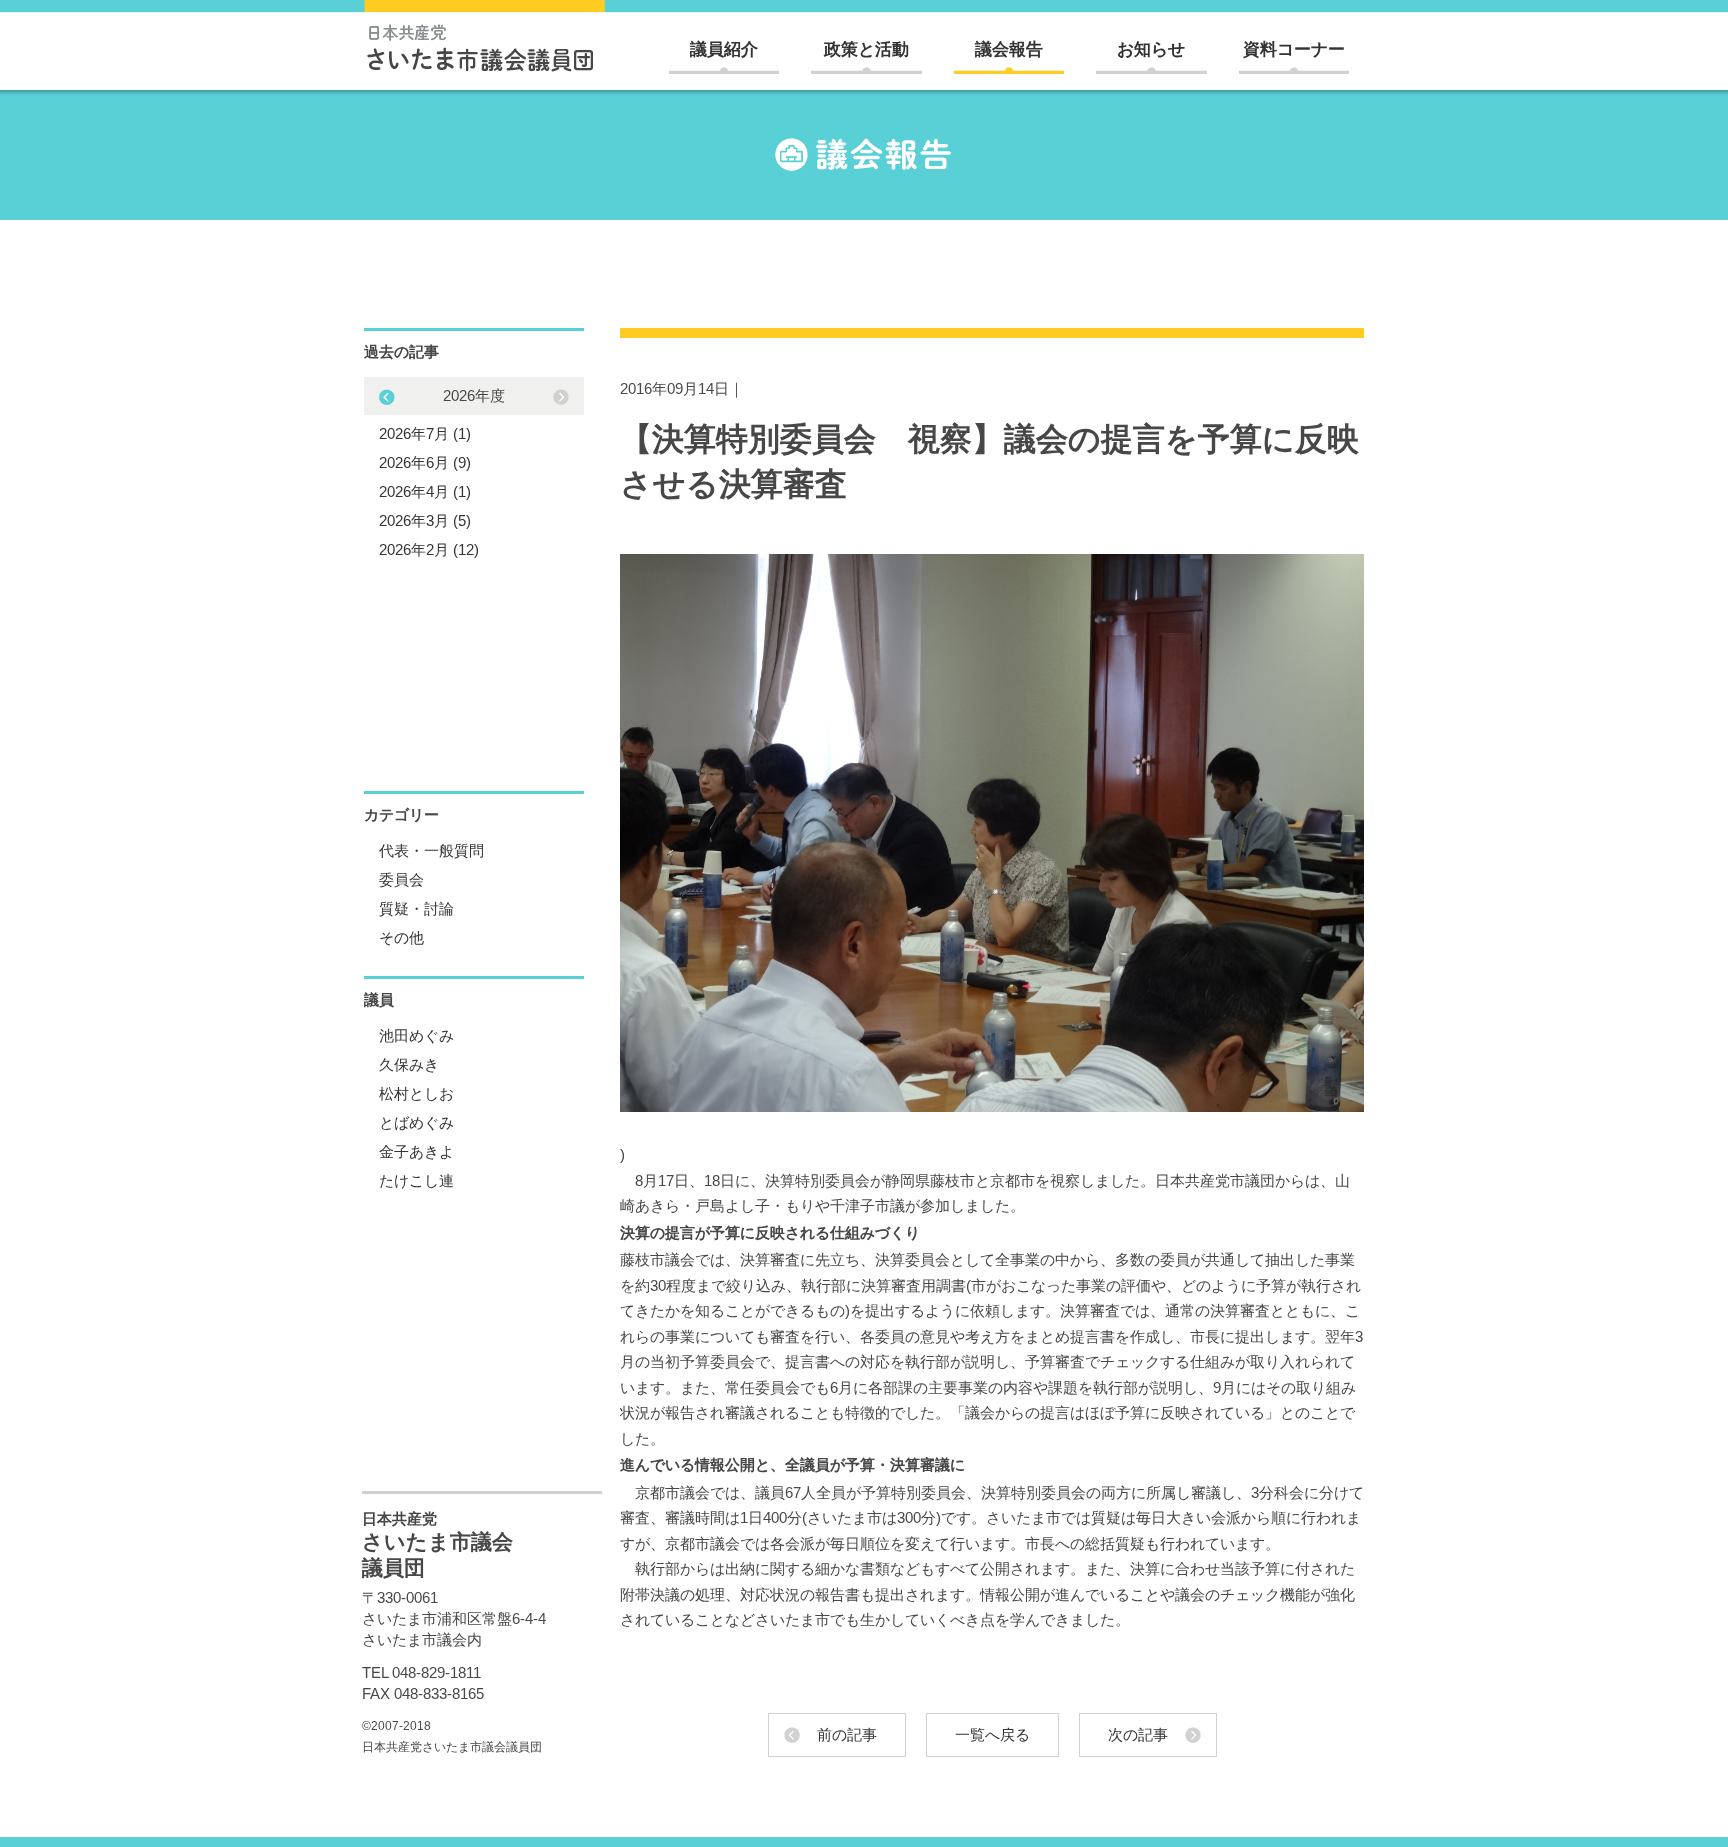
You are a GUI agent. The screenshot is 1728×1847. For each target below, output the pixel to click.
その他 (401, 937)
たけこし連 (416, 1180)
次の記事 (1138, 1734)
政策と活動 (866, 49)
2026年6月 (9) (425, 462)
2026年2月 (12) (429, 549)
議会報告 (1009, 49)
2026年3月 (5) (425, 520)
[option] (474, 472)
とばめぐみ (416, 1122)
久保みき (409, 1064)
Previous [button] (561, 397)
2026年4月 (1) (425, 491)
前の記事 (847, 1734)
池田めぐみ (416, 1035)
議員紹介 (724, 49)
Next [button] (387, 397)
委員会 (401, 879)
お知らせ (1151, 49)
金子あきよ (416, 1151)
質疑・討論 (416, 908)
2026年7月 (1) (425, 433)
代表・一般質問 (431, 850)
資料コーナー (1294, 49)
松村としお (416, 1093)
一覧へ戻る (992, 1734)
